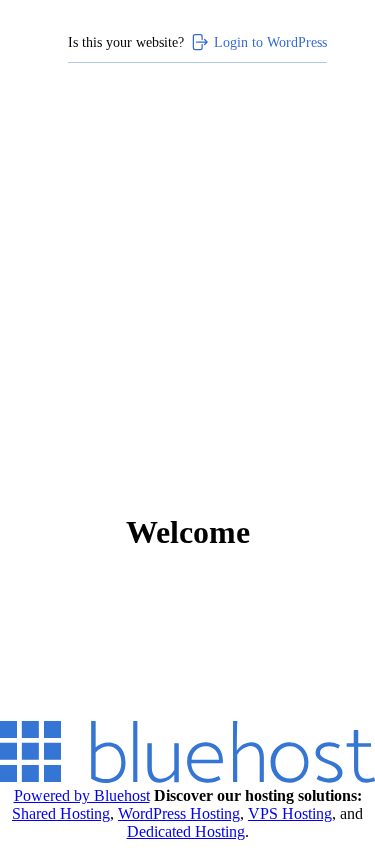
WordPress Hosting (179, 813)
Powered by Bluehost (82, 795)
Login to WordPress (270, 42)
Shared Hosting (61, 813)
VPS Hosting (290, 813)
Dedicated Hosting (186, 831)
